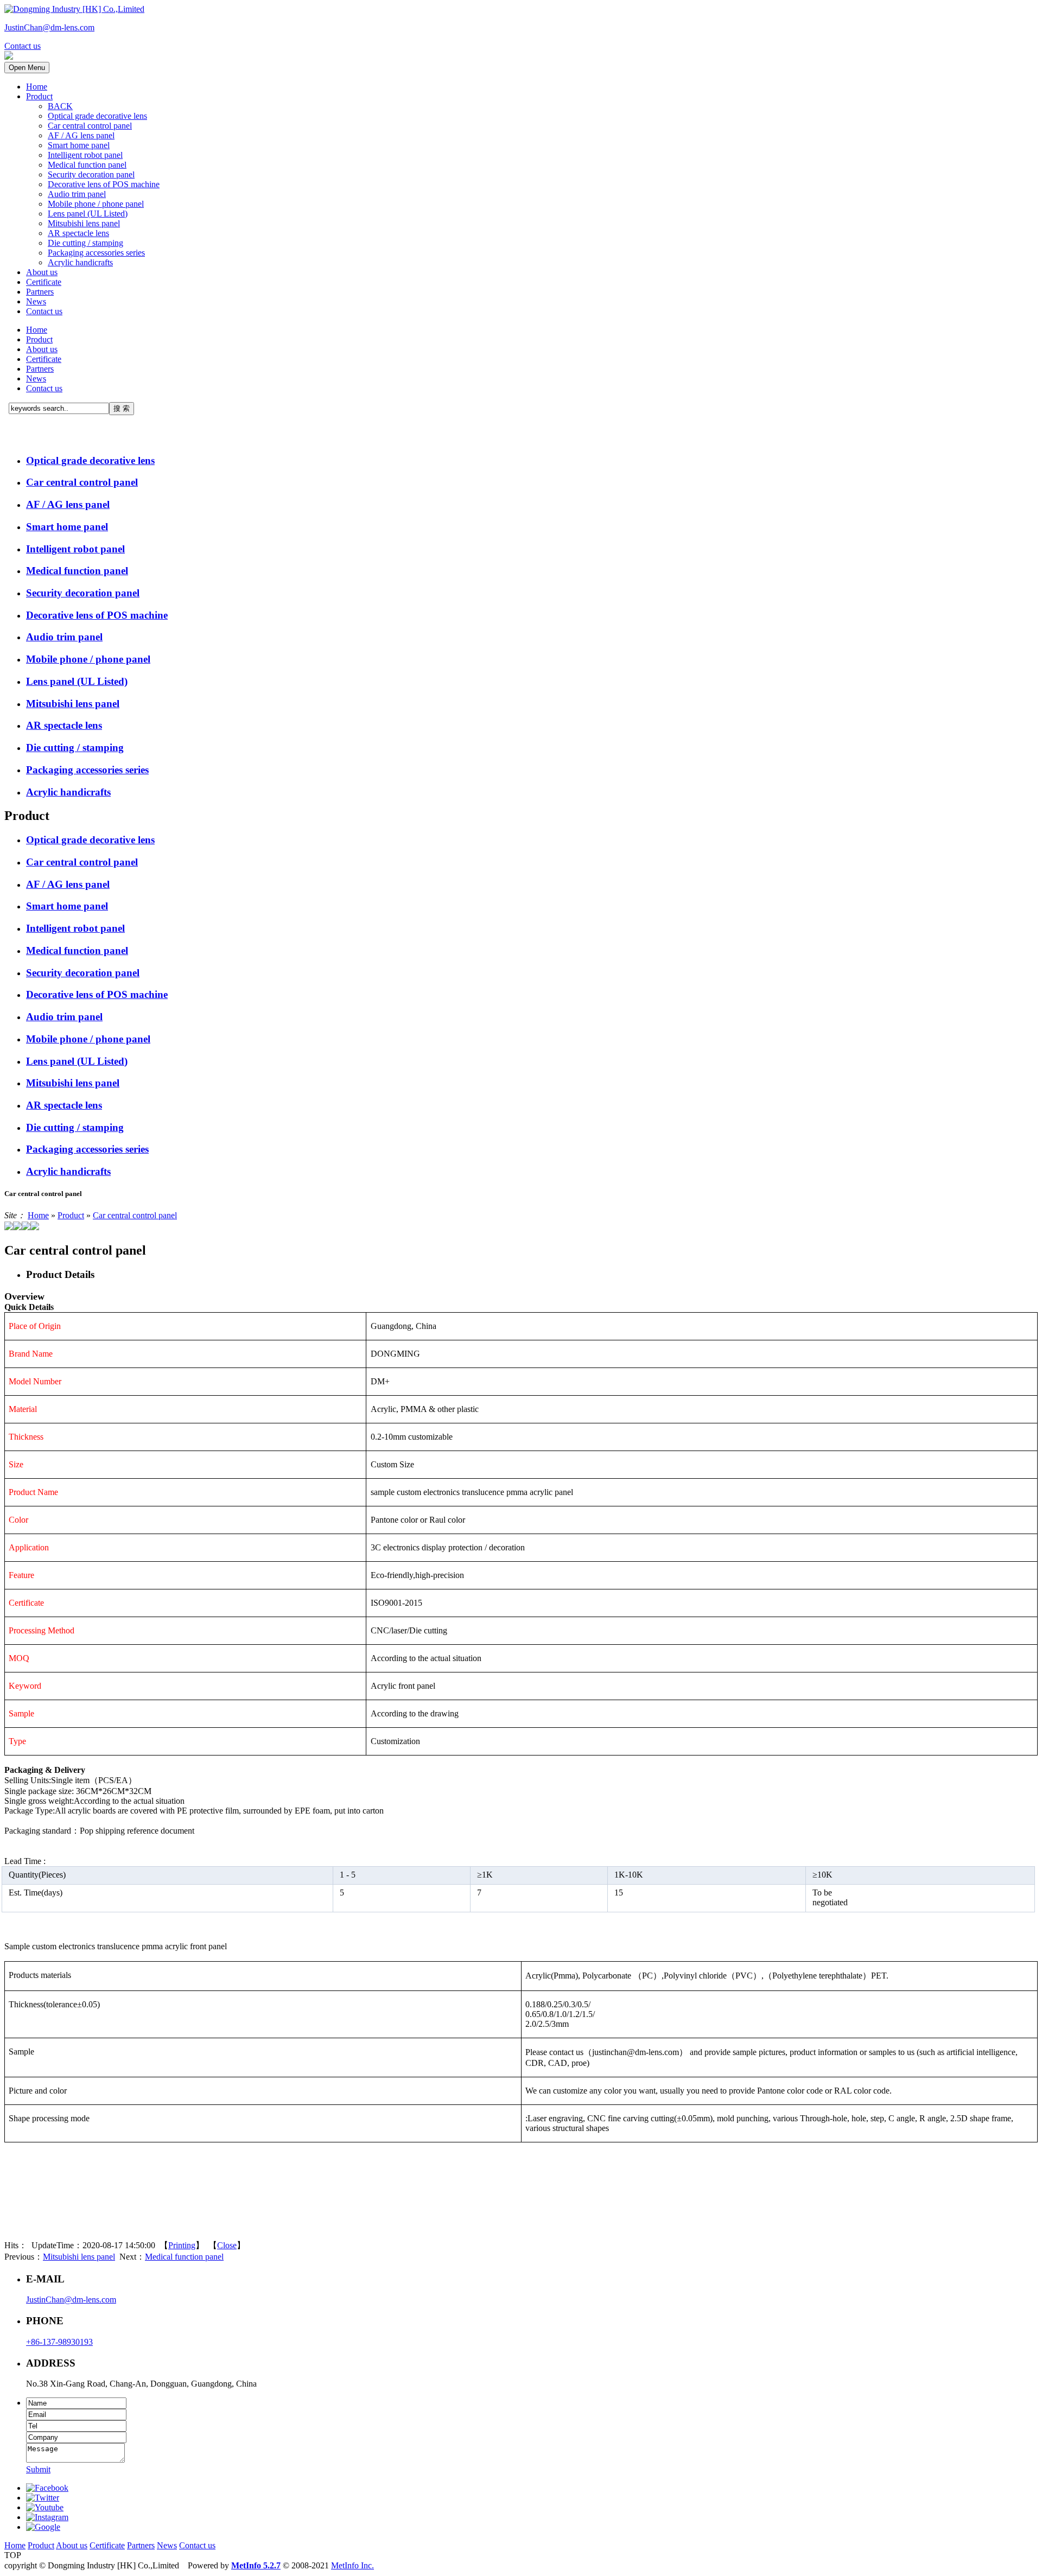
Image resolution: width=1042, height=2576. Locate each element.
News (36, 301)
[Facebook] (47, 2488)
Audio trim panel (77, 194)
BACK (60, 106)
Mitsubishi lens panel (84, 223)
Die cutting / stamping (85, 243)
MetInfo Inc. (352, 2565)
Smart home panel (79, 145)
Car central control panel (90, 126)
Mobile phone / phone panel (96, 204)
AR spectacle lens (78, 233)
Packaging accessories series (96, 253)
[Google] (43, 2527)
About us (42, 272)
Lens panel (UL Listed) (88, 214)
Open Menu (27, 68)
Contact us (44, 311)
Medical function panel (87, 165)
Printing (182, 2245)
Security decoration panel (91, 174)
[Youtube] (45, 2507)
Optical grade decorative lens (97, 116)
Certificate (44, 282)
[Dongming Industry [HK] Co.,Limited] (74, 9)
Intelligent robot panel (85, 155)
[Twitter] (43, 2498)
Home (37, 87)
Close (227, 2245)
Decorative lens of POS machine (104, 184)
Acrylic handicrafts (80, 262)
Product (39, 96)
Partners (40, 292)
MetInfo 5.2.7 (256, 2565)
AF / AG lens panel (81, 135)
